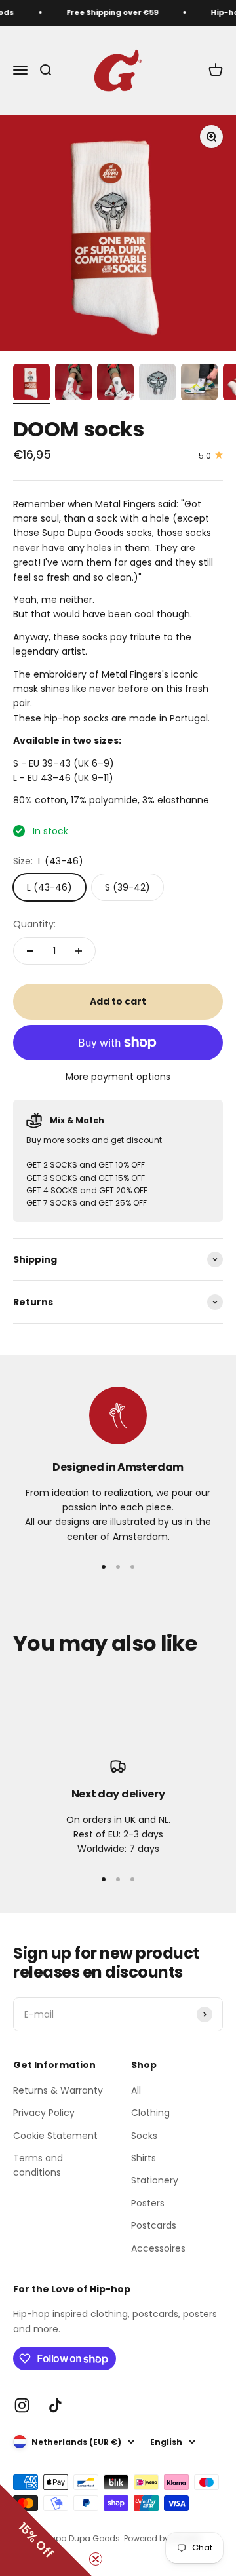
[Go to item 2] (73, 384)
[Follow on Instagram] (22, 2405)
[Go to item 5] (199, 384)
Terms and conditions (38, 2165)
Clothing (150, 2113)
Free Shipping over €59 (109, 12)
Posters (148, 2203)
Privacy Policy (44, 2113)
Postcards (154, 2225)
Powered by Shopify (163, 2538)
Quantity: (34, 924)
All (136, 2090)
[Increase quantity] (79, 951)
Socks (144, 2136)
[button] (46, 2530)
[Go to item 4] (157, 384)
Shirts (144, 2158)
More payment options (118, 1077)
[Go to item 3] (115, 384)
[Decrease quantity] (30, 951)
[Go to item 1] (31, 384)
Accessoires (158, 2248)
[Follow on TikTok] (55, 2405)
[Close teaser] (96, 2559)
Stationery (155, 2180)
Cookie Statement (55, 2136)
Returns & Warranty (58, 2090)
